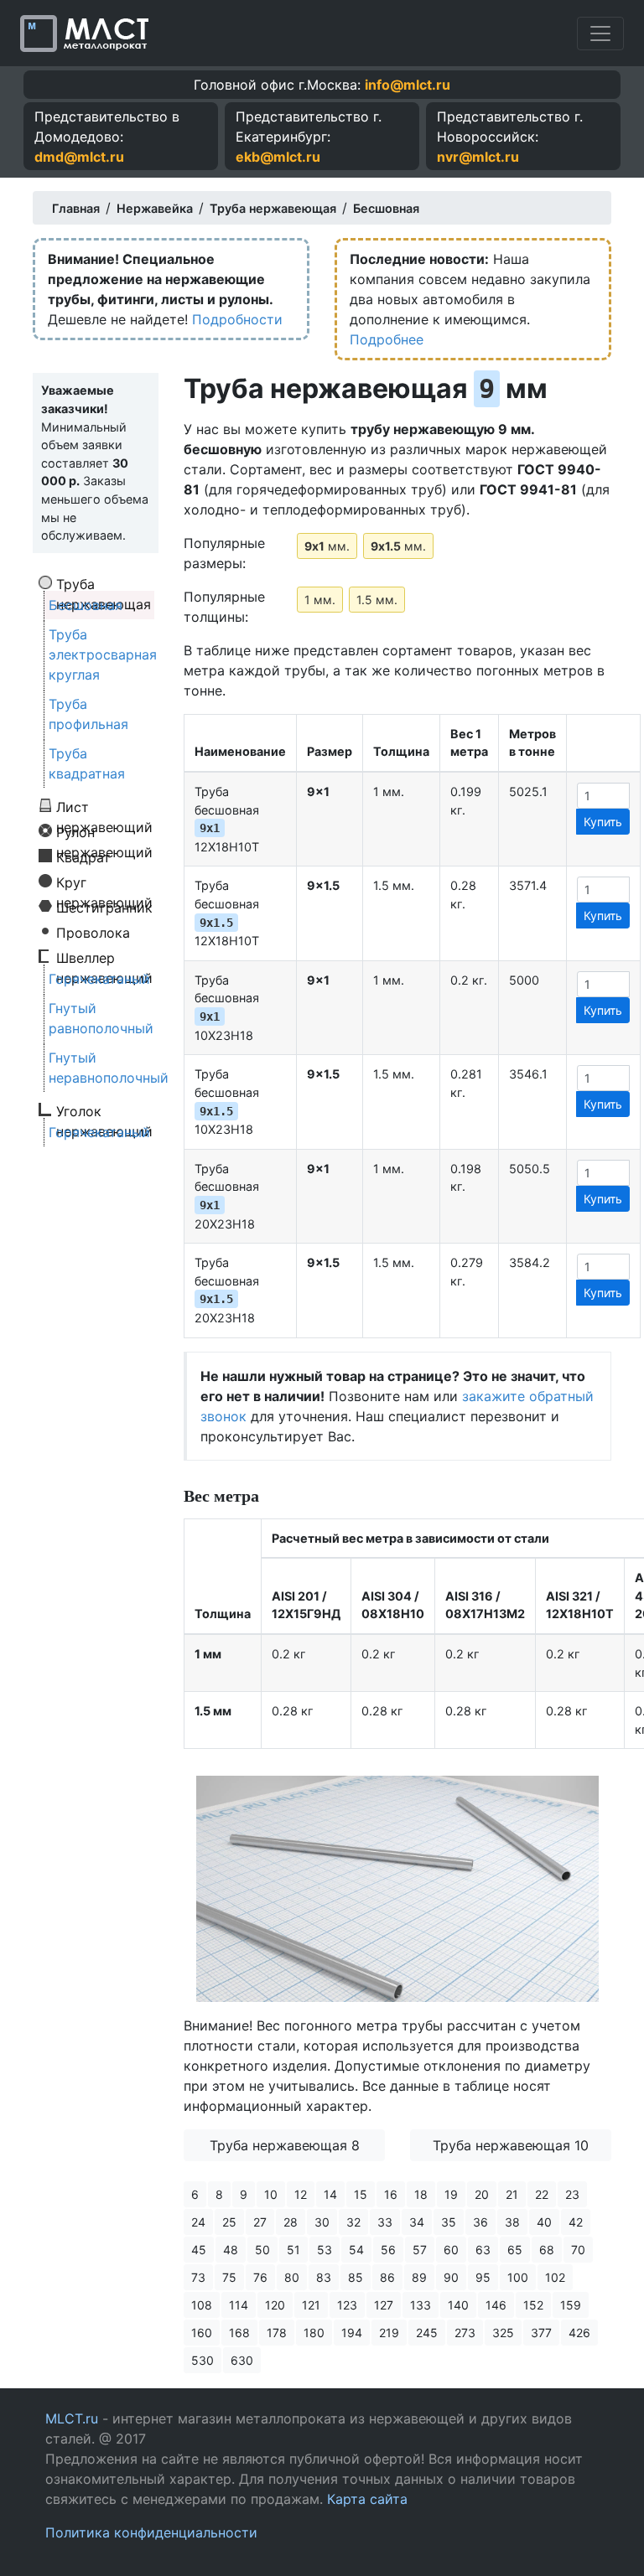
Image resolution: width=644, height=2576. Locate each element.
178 (277, 2333)
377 (541, 2333)
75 (229, 2277)
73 (198, 2277)
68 (547, 2250)
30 (322, 2222)
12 (301, 2194)
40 (544, 2222)
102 (555, 2277)
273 (465, 2333)
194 (352, 2333)
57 (420, 2250)
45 (199, 2250)
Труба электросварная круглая (103, 654)
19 (451, 2194)
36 (480, 2222)
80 (292, 2277)
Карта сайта (367, 2499)
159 (571, 2305)
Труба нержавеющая (104, 583)
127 (384, 2305)
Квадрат (83, 856)
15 (361, 2194)
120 (275, 2305)
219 (389, 2333)
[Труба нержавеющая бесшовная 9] (397, 1888)
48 (231, 2250)
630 (242, 2360)
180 (314, 2333)
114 (239, 2305)
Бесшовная (86, 605)
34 (417, 2222)
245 (427, 2333)
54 (356, 2250)
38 (512, 2222)
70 (578, 2250)
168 (239, 2333)
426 (579, 2333)
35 (449, 2222)
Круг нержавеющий (104, 882)
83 (324, 2277)
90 (451, 2277)
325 (503, 2333)
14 (330, 2194)
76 (260, 2277)
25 (229, 2222)
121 (311, 2305)
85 (356, 2277)
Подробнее (387, 339)
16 (391, 2194)
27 (260, 2222)
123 (347, 2305)
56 (388, 2250)
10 (271, 2194)
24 (198, 2222)
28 (291, 2222)
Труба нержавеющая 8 (285, 2145)
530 (203, 2360)
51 (293, 2250)
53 (325, 2250)
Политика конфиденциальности (151, 2532)
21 (512, 2194)
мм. (327, 546)
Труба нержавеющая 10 (511, 2145)
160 (202, 2333)
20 (482, 2194)
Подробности (237, 319)
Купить (603, 822)
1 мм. (320, 600)
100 (518, 2277)
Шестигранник (104, 907)
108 (202, 2305)
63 (483, 2250)
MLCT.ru (72, 2418)
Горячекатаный (99, 979)
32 (353, 2222)
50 (262, 2250)
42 (576, 2222)
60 (451, 2250)
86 (387, 2277)
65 (515, 2250)
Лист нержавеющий (104, 806)
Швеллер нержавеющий (104, 957)
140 (458, 2305)
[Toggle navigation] (600, 34)
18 (421, 2194)
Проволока (93, 932)
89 (419, 2277)
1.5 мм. (377, 600)
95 (483, 2277)
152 (533, 2305)
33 (385, 2222)
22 (542, 2194)
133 (421, 2305)
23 (572, 2194)
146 (496, 2305)
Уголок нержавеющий (104, 1110)
